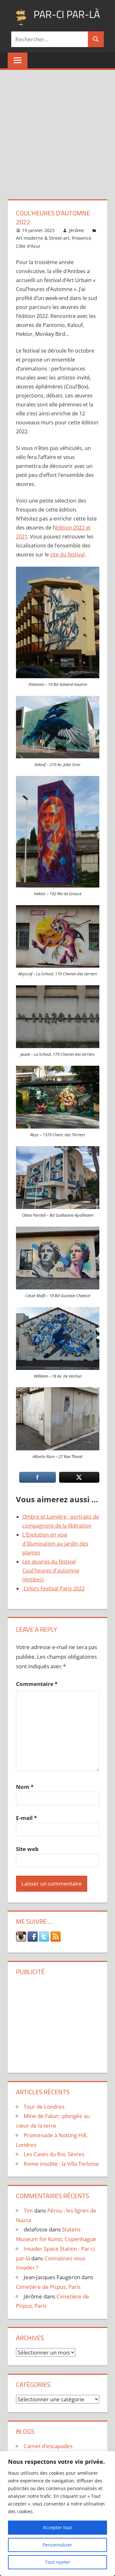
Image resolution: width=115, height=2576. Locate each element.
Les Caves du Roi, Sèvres (54, 2154)
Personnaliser (57, 2545)
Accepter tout (57, 2527)
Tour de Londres (44, 2107)
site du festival (67, 554)
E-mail (26, 1818)
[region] (57, 2513)
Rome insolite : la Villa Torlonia (61, 2164)
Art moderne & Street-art (43, 238)
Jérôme (77, 230)
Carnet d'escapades (48, 2446)
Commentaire (37, 1684)
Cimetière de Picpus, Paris (48, 2287)
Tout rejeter (58, 2562)
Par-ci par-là (67, 14)
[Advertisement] (57, 131)
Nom (25, 1787)
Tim (28, 2210)
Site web (27, 1849)
